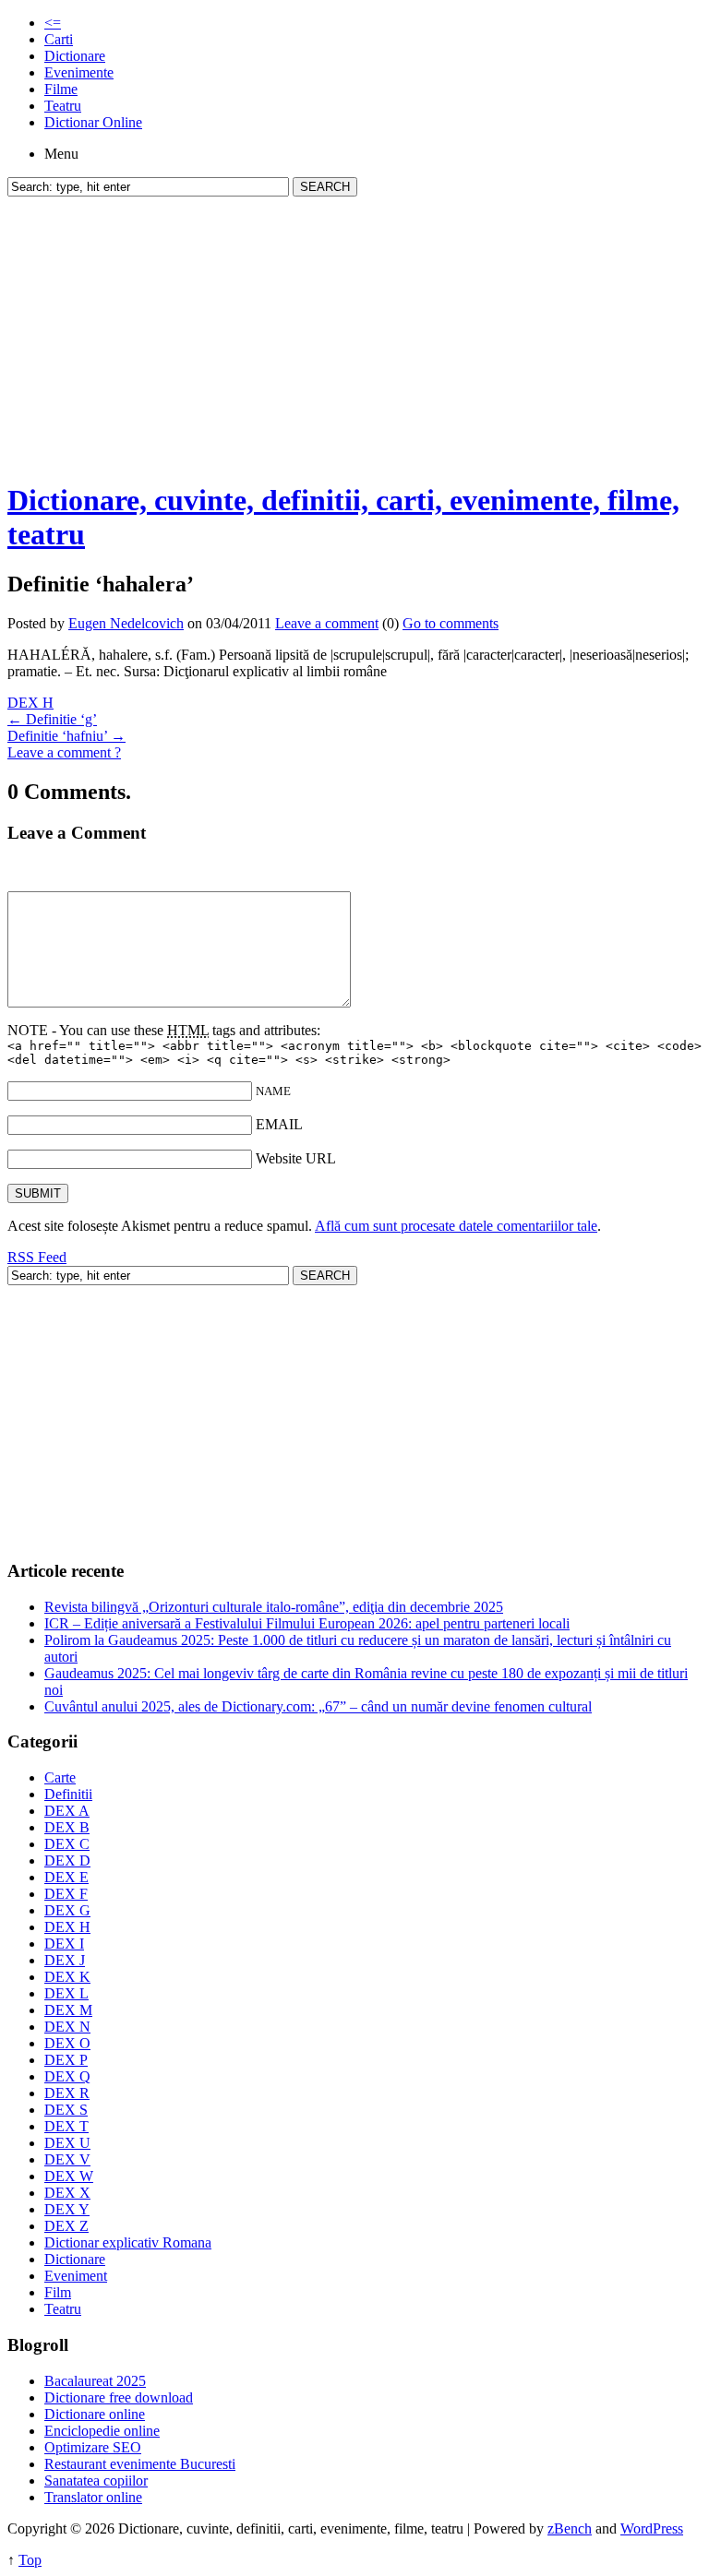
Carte (60, 1777)
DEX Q (67, 2076)
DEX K (67, 1977)
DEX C (67, 1844)
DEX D (67, 1860)
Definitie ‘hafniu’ (66, 736)
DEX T (66, 2126)
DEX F (66, 1894)
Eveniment (76, 2276)
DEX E (66, 1877)
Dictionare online (95, 2414)
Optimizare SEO (93, 2447)
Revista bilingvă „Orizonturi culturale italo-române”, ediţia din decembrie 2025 (274, 1607)
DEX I (64, 1944)
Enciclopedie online (102, 2431)
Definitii (68, 1794)
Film (58, 2292)
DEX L (66, 1993)
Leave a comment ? (64, 752)
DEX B (67, 1827)
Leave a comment (327, 623)
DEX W (69, 2176)
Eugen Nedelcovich (126, 623)
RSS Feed (37, 1257)
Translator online (93, 2497)
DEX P (66, 2060)
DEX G (67, 1910)
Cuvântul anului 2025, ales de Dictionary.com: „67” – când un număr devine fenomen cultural (318, 1706)
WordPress (652, 2528)
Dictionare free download (119, 2397)
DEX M (68, 2010)
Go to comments (451, 623)
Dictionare (75, 56)
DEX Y (67, 2209)
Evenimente (79, 72)
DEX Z (66, 2226)
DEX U (67, 2143)
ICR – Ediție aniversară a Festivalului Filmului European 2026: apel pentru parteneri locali (307, 1623)
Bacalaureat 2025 (95, 2381)
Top (30, 2560)
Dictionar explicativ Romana (128, 2242)
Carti (59, 39)
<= (53, 23)
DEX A (67, 1811)
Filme (61, 89)
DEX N (67, 2027)
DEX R (67, 2093)
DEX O (67, 2043)
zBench (570, 2528)
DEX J (65, 1960)
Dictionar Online (93, 122)
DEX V (67, 2159)
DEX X (67, 2193)
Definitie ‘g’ (52, 719)
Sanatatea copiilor (96, 2481)
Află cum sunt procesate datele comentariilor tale (456, 1226)
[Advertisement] (354, 335)
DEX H (30, 703)
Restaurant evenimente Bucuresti (140, 2464)
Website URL (296, 1158)
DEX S (66, 2110)
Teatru (63, 106)
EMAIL (279, 1124)
